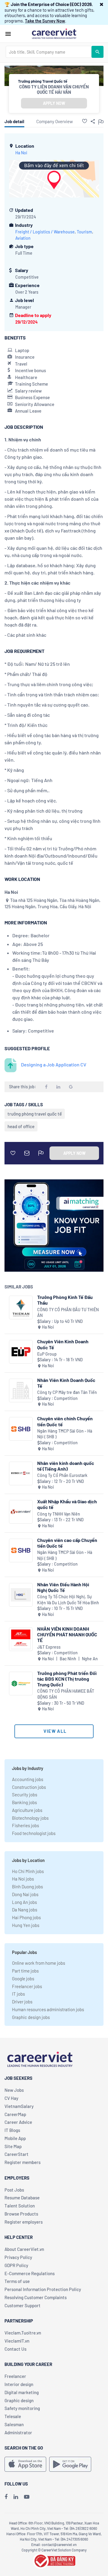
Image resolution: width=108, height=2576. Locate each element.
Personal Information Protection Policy (43, 2289)
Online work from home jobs (39, 1963)
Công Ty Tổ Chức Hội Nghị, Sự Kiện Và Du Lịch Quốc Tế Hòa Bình (68, 1600)
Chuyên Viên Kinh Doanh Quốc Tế (63, 1344)
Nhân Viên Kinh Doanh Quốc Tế (66, 1383)
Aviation (23, 238)
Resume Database (22, 2198)
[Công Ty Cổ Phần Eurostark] (21, 1473)
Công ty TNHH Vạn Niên (59, 1514)
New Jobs (14, 2090)
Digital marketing (22, 2392)
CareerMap (15, 2114)
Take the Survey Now (45, 21)
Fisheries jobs (25, 1825)
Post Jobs (14, 2190)
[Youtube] (27, 2497)
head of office (21, 1126)
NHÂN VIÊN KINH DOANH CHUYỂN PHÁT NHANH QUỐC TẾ (67, 1634)
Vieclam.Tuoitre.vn (23, 2333)
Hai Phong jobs (26, 1917)
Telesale (13, 2416)
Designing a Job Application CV (54, 1064)
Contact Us (15, 2349)
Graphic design (19, 2400)
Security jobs (25, 1795)
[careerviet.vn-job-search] (25, 2464)
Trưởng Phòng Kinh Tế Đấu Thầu (65, 1300)
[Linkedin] (16, 2497)
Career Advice (18, 2122)
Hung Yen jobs (26, 1925)
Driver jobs (22, 2002)
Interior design (19, 2384)
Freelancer (15, 2376)
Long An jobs (24, 1902)
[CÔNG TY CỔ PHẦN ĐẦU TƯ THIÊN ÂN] (21, 1307)
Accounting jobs (28, 1779)
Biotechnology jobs (30, 1818)
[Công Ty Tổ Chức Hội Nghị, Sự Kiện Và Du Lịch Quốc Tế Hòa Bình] (21, 1595)
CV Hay (11, 2098)
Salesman (14, 2424)
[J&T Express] (21, 1639)
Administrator (18, 2432)
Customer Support (22, 2305)
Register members (22, 2162)
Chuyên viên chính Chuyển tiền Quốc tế (65, 1421)
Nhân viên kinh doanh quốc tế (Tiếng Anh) (66, 1466)
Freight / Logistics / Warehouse (45, 232)
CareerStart (16, 2154)
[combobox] (49, 52)
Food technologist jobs (34, 1833)
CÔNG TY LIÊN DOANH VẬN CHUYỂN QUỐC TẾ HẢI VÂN (54, 89)
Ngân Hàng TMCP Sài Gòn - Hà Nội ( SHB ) (65, 1434)
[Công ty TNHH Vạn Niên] (21, 1512)
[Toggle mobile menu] (8, 34)
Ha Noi (21, 153)
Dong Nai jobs (25, 1894)
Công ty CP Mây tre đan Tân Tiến (67, 1392)
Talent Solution (20, 2206)
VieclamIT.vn (17, 2341)
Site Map (13, 2146)
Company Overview (55, 121)
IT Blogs (12, 2130)
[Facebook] (6, 2497)
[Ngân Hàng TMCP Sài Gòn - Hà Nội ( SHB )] (21, 1429)
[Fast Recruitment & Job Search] (54, 33)
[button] (102, 4)
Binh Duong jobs (27, 1887)
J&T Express (49, 1647)
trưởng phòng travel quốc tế (35, 1114)
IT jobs (18, 1994)
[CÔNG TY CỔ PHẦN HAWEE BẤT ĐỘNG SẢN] (21, 1684)
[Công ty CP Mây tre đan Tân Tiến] (21, 1390)
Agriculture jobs (27, 1810)
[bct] (54, 2560)
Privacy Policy (18, 2257)
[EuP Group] (21, 1352)
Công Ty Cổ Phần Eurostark (62, 1475)
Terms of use (17, 2281)
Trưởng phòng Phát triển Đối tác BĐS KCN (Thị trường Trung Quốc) (67, 1679)
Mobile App (15, 2138)
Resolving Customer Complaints (36, 2297)
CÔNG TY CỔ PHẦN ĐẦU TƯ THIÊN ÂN (68, 1313)
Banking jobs (24, 1802)
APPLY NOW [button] (54, 103)
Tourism (84, 232)
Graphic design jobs (31, 2017)
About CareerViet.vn (24, 2249)
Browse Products (21, 2214)
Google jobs (23, 1979)
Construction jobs (29, 1787)
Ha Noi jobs (23, 1879)
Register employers (24, 2222)
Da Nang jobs (25, 1910)
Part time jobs (25, 1971)
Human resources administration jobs (48, 2009)
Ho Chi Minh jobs (28, 1871)
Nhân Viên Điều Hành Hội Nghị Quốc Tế (63, 1587)
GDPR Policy (16, 2265)
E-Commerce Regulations (30, 2273)
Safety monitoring (22, 2408)
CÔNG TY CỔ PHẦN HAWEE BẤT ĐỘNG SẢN (66, 1694)
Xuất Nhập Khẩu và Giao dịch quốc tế (67, 1504)
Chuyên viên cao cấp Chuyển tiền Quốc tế (67, 1543)
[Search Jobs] (97, 52)
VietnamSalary (19, 2106)
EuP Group (47, 1354)
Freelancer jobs (27, 1986)
